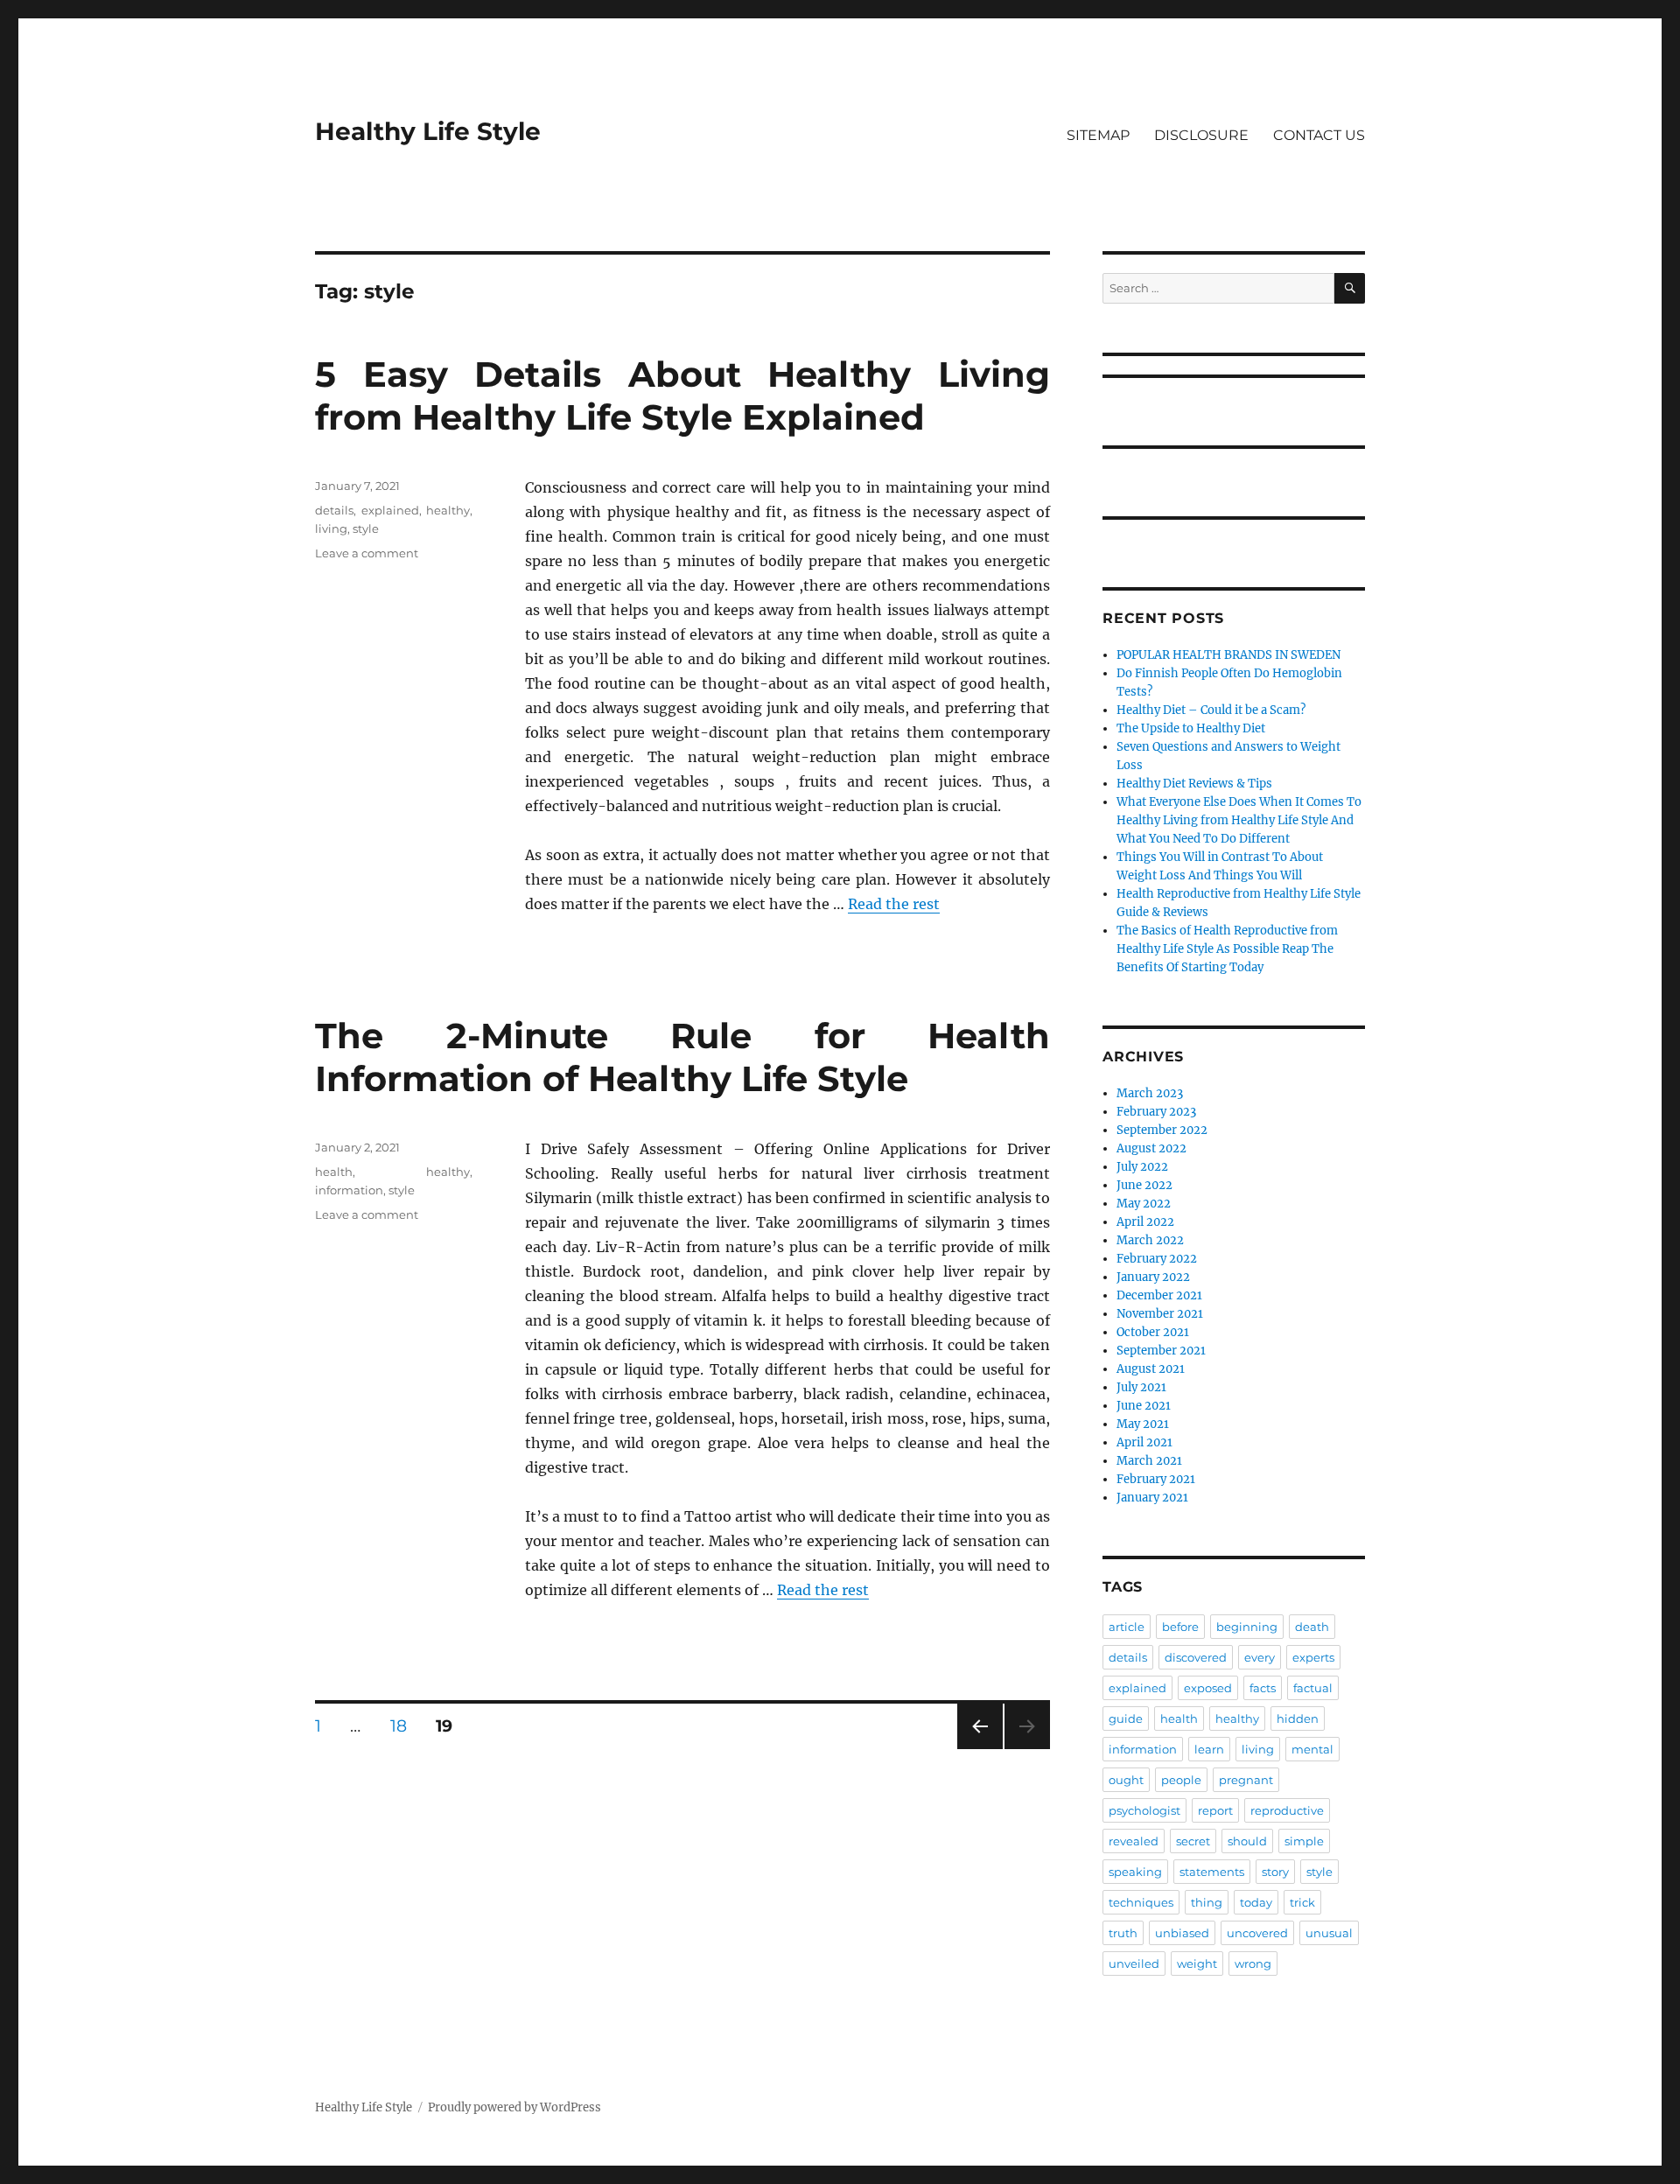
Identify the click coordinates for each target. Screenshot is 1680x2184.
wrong (1253, 1963)
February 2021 (1156, 1479)
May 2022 (1144, 1204)
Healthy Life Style (428, 131)
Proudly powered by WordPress (514, 2107)
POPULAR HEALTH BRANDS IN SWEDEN (1228, 655)
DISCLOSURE (1201, 135)
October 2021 (1153, 1332)
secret (1193, 1841)
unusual (1329, 1933)
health (334, 1172)
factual (1313, 1688)
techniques (1141, 1902)
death (1312, 1627)
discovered (1196, 1657)
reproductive (1287, 1810)
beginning (1247, 1627)
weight (1197, 1963)
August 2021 (1151, 1369)
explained (390, 510)
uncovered (1257, 1933)
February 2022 (1157, 1259)
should (1247, 1841)
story (1275, 1872)
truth (1123, 1933)
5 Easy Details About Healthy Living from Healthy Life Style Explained (682, 395)
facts (1263, 1688)
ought (1126, 1780)
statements (1212, 1872)
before (1180, 1627)
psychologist (1144, 1810)
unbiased (1182, 1933)
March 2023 (1150, 1093)
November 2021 (1160, 1314)
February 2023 (1156, 1112)
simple (1304, 1841)
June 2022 (1144, 1185)
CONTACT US (1319, 135)
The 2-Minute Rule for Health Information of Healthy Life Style (682, 1057)
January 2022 (1153, 1277)
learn (1209, 1749)
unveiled (1134, 1963)
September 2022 (1162, 1130)
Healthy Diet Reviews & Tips (1194, 784)
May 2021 (1143, 1424)
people (1181, 1780)
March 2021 (1149, 1461)
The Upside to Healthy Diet (1191, 728)
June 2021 (1144, 1406)
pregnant (1246, 1780)
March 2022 (1150, 1240)
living (331, 528)
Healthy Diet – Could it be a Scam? (1211, 710)
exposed (1208, 1688)
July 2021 (1141, 1387)
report (1215, 1810)
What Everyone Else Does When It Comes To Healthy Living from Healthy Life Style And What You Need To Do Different (1239, 820)
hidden (1298, 1718)
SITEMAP (1098, 135)
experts (1313, 1657)
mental (1312, 1749)
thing (1207, 1902)
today (1256, 1902)
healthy (448, 510)
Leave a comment (367, 553)
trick (1302, 1902)
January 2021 (1152, 1498)
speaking (1135, 1872)
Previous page (980, 1749)
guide (1126, 1718)
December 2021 (1159, 1295)
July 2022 (1142, 1167)
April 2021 (1144, 1442)
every (1260, 1657)
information (349, 1190)
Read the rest (894, 904)
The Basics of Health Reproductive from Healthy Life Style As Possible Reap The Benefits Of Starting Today (1227, 949)
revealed (1134, 1841)
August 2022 (1151, 1148)
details (334, 510)
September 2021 (1161, 1351)
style (366, 528)
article (1127, 1627)
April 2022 (1145, 1222)
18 (405, 1725)
